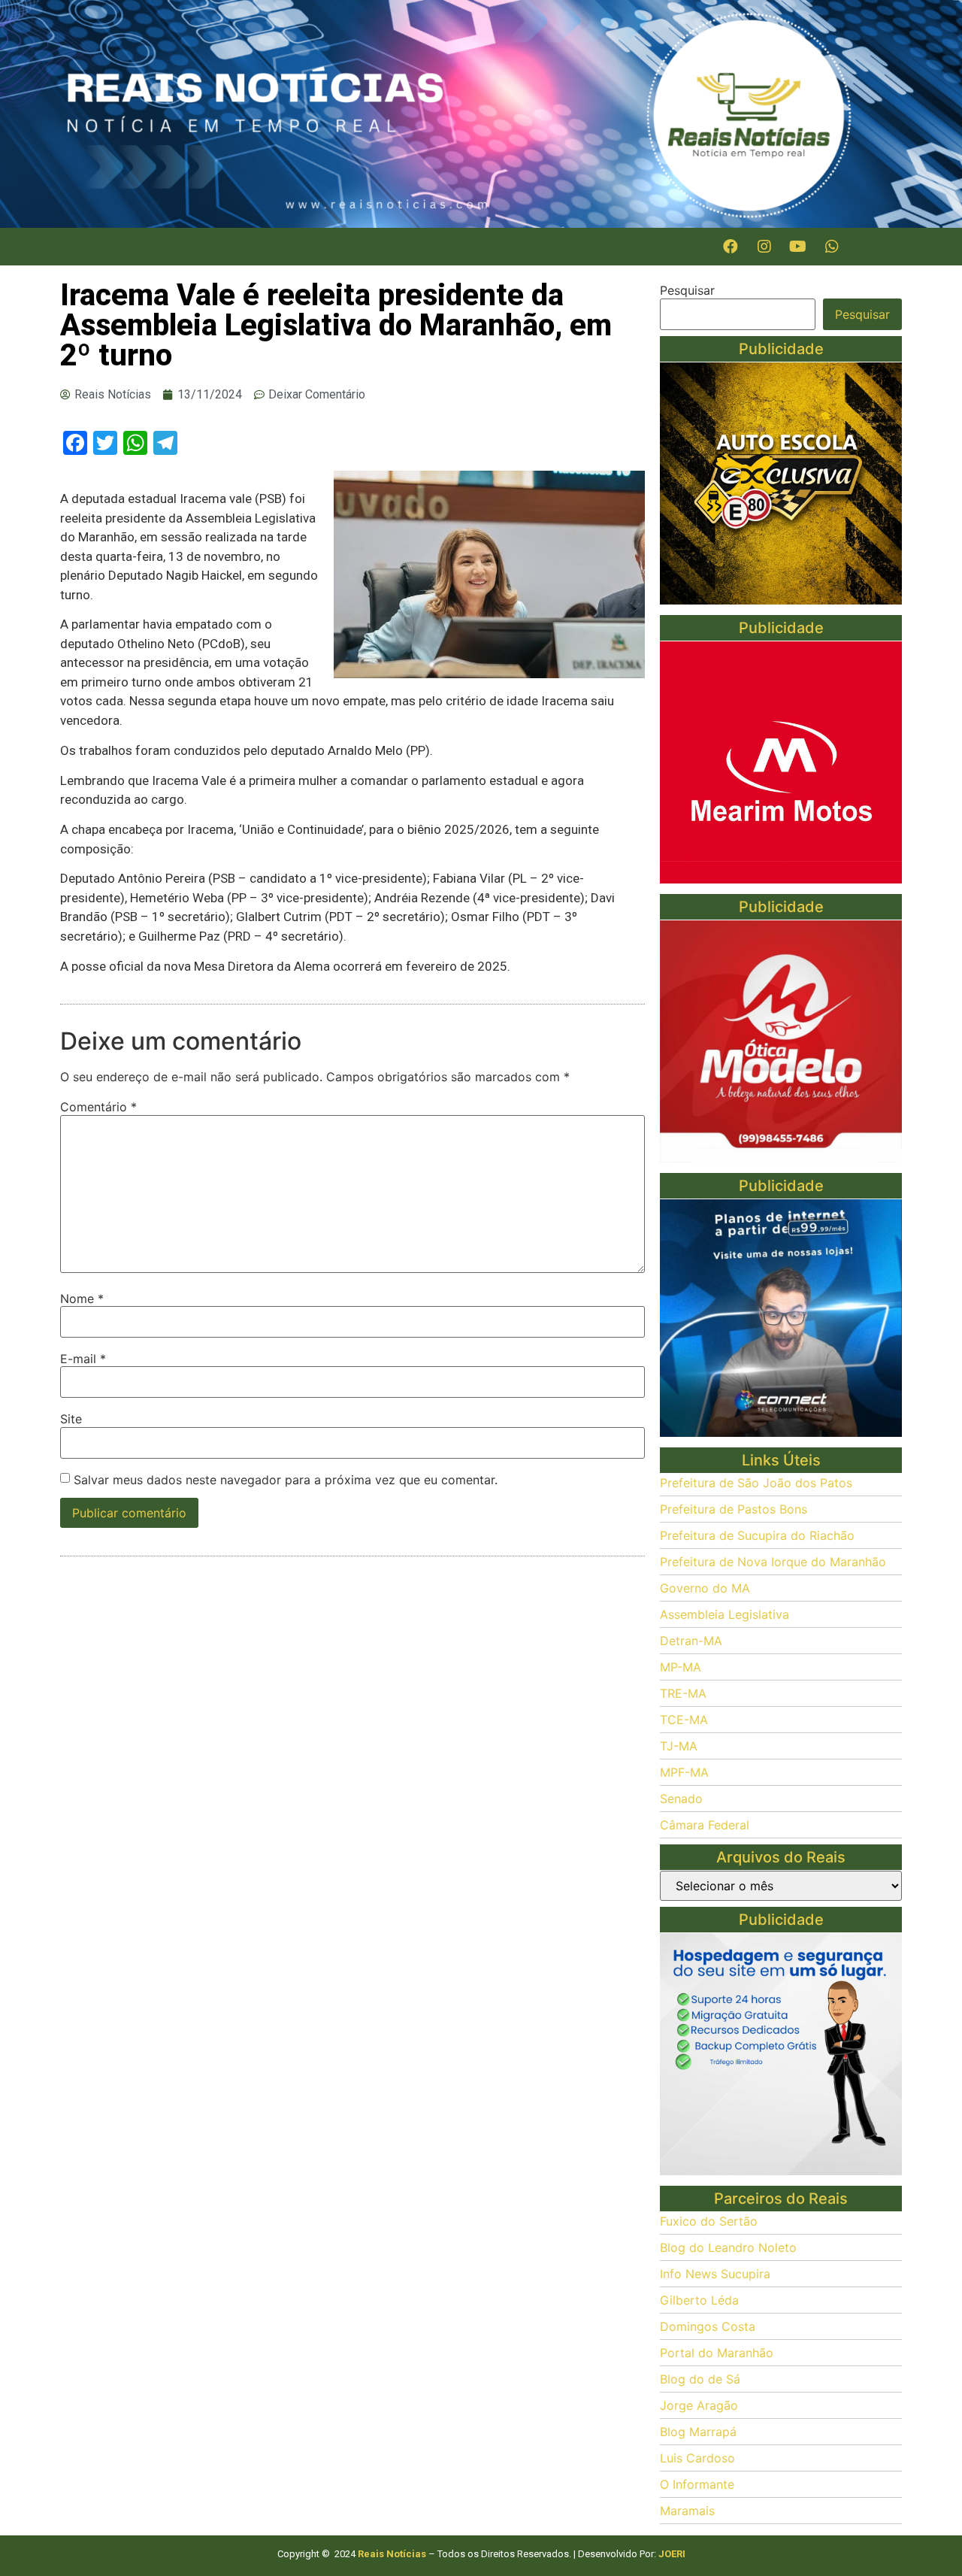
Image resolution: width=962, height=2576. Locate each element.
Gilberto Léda (699, 2300)
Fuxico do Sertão (709, 2221)
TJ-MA (679, 1746)
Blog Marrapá (698, 2432)
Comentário (98, 1107)
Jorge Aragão (699, 2405)
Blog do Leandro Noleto (728, 2247)
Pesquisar (687, 290)
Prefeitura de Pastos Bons (734, 1509)
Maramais (687, 2511)
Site (71, 1419)
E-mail (83, 1359)
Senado (681, 1799)
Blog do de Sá (700, 2379)
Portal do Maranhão (717, 2353)
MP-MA (681, 1667)
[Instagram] (764, 247)
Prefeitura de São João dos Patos (756, 1483)
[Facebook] (731, 247)
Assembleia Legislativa (725, 1614)
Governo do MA (705, 1588)
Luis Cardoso (697, 2458)
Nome (82, 1299)
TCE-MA (684, 1720)
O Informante (697, 2484)
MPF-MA (684, 1772)
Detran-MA (691, 1641)
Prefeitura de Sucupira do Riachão (757, 1535)
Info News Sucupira (715, 2274)
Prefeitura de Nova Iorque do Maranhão (773, 1562)
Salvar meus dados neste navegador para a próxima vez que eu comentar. (286, 1480)
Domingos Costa (708, 2326)
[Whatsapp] (832, 247)
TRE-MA (683, 1693)
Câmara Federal (705, 1825)
